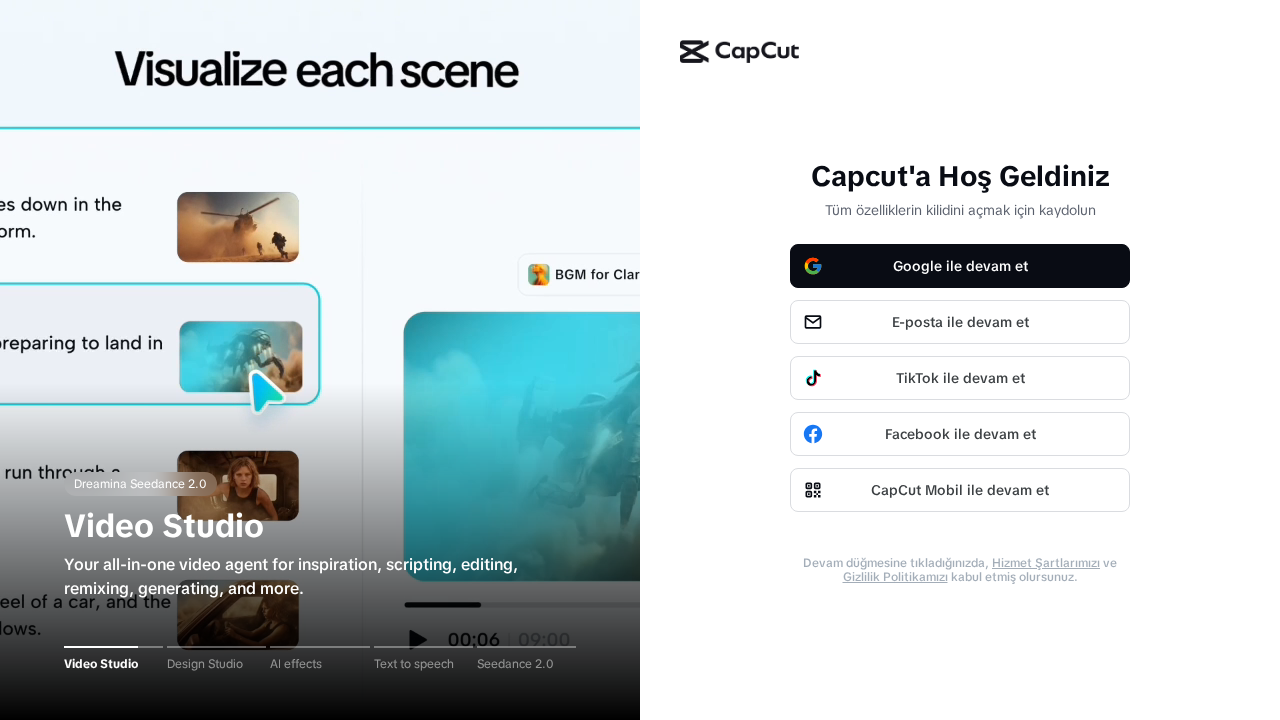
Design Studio (205, 664)
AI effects (296, 664)
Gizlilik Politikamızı (895, 577)
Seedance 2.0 (515, 664)
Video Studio (101, 664)
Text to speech (414, 664)
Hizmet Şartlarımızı (1046, 563)
